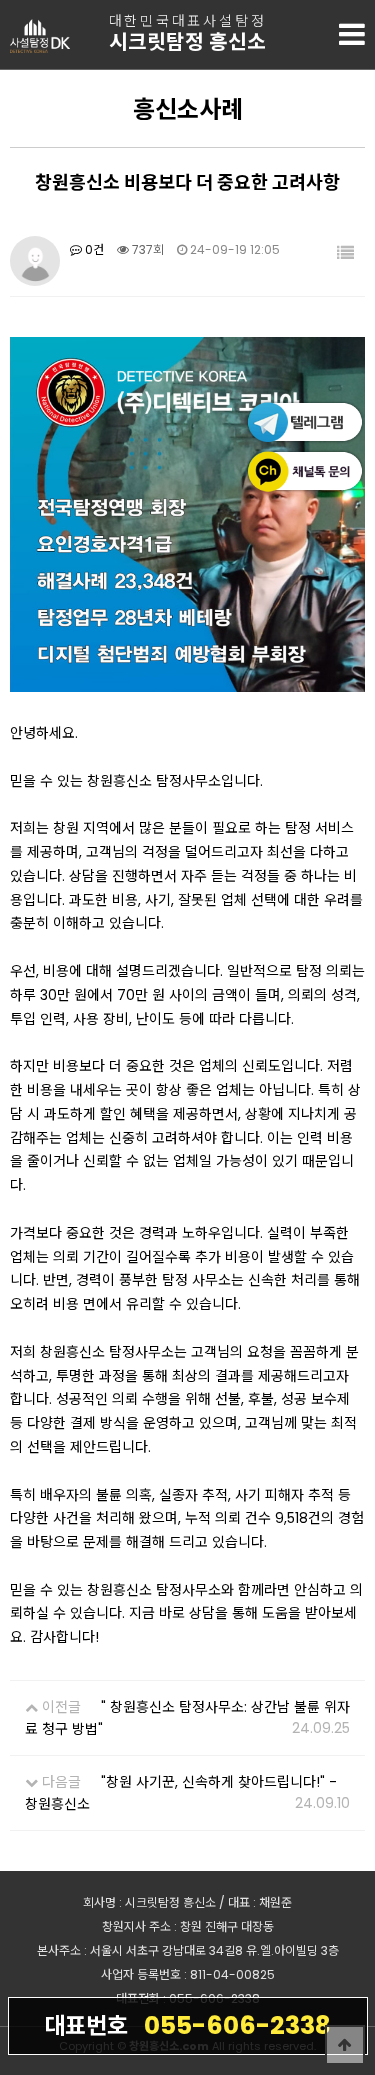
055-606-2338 (187, 2025)
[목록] (345, 253)
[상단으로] (345, 2045)
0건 (93, 249)
